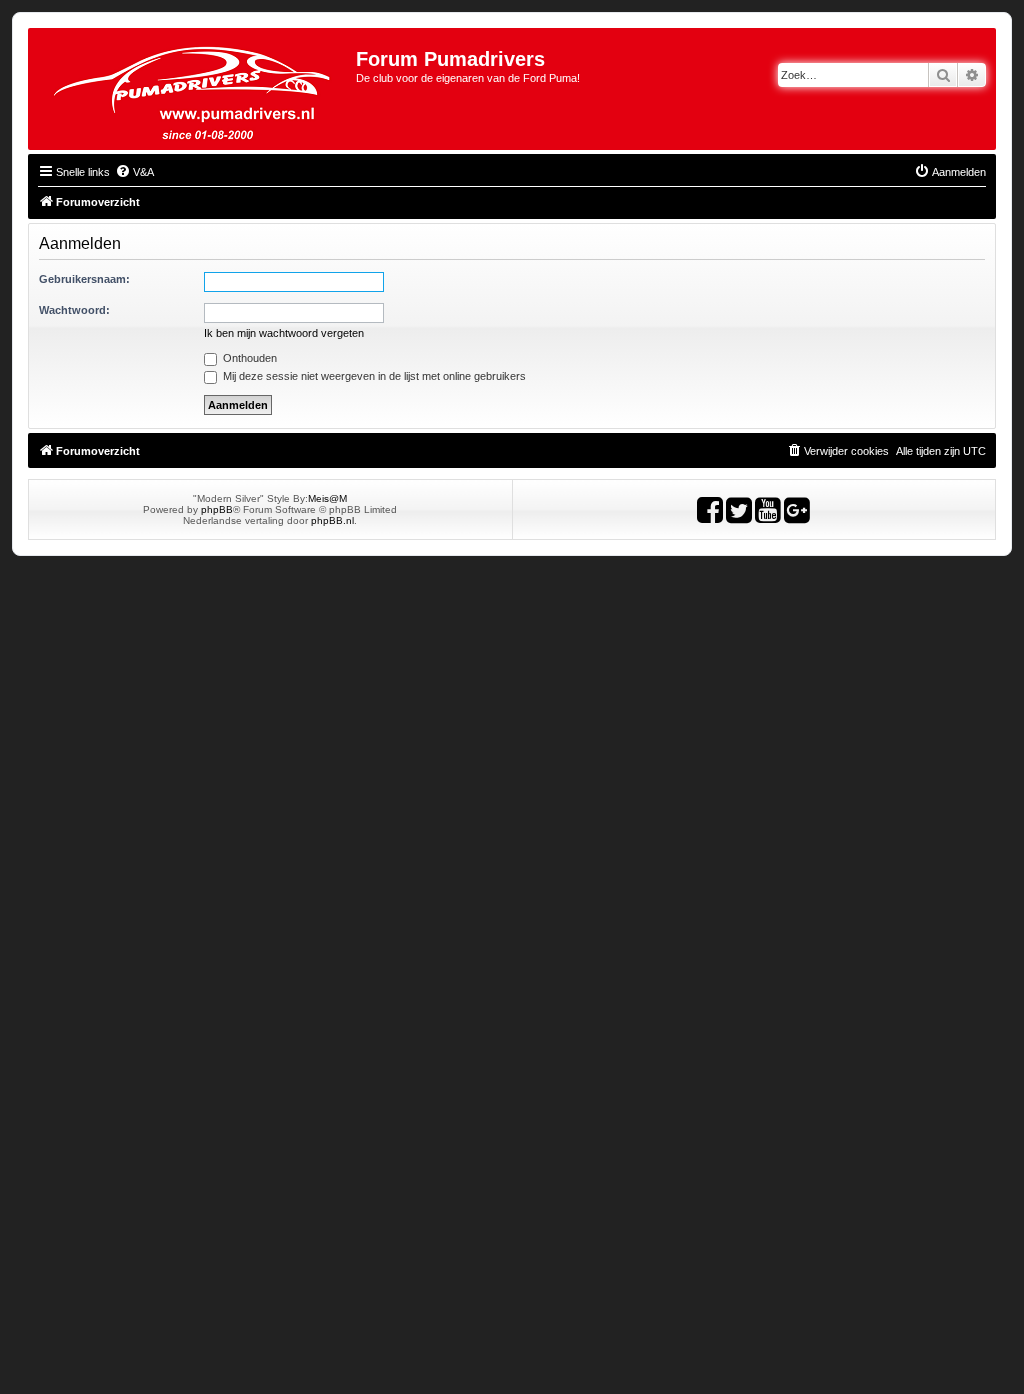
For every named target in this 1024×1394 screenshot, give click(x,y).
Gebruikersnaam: (84, 279)
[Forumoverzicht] (194, 89)
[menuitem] (134, 172)
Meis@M (327, 498)
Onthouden (248, 358)
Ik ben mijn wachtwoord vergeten (284, 333)
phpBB (217, 509)
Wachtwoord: (74, 310)
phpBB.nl (332, 520)
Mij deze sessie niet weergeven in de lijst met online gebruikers (373, 376)
